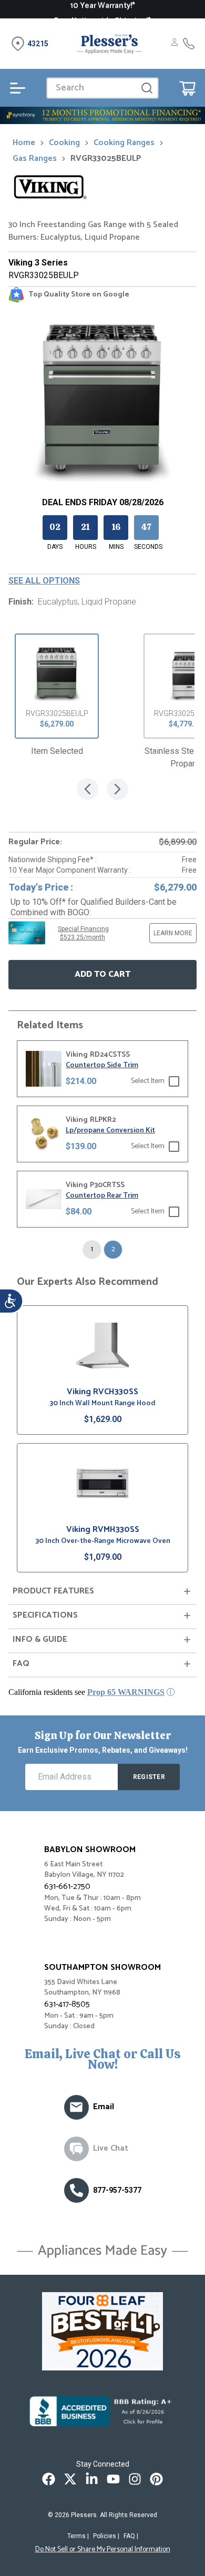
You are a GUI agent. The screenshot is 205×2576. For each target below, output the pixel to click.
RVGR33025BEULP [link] (106, 159)
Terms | (78, 2536)
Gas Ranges (35, 159)
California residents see (86, 1692)
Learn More (173, 933)
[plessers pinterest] (156, 2479)
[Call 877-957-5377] (189, 44)
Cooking (64, 143)
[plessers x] (70, 2479)
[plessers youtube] (113, 2479)
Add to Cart (102, 974)
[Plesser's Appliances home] (109, 44)
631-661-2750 (67, 1887)
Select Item (148, 1081)
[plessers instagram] (135, 2479)
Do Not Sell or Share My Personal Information (103, 2550)
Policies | (106, 2536)
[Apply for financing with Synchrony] (102, 115)
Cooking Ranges (124, 143)
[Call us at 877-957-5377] (76, 2190)
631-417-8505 (67, 2004)
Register (149, 1777)
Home (24, 143)
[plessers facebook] (49, 2479)
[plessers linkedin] (92, 2479)
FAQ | (131, 2536)
